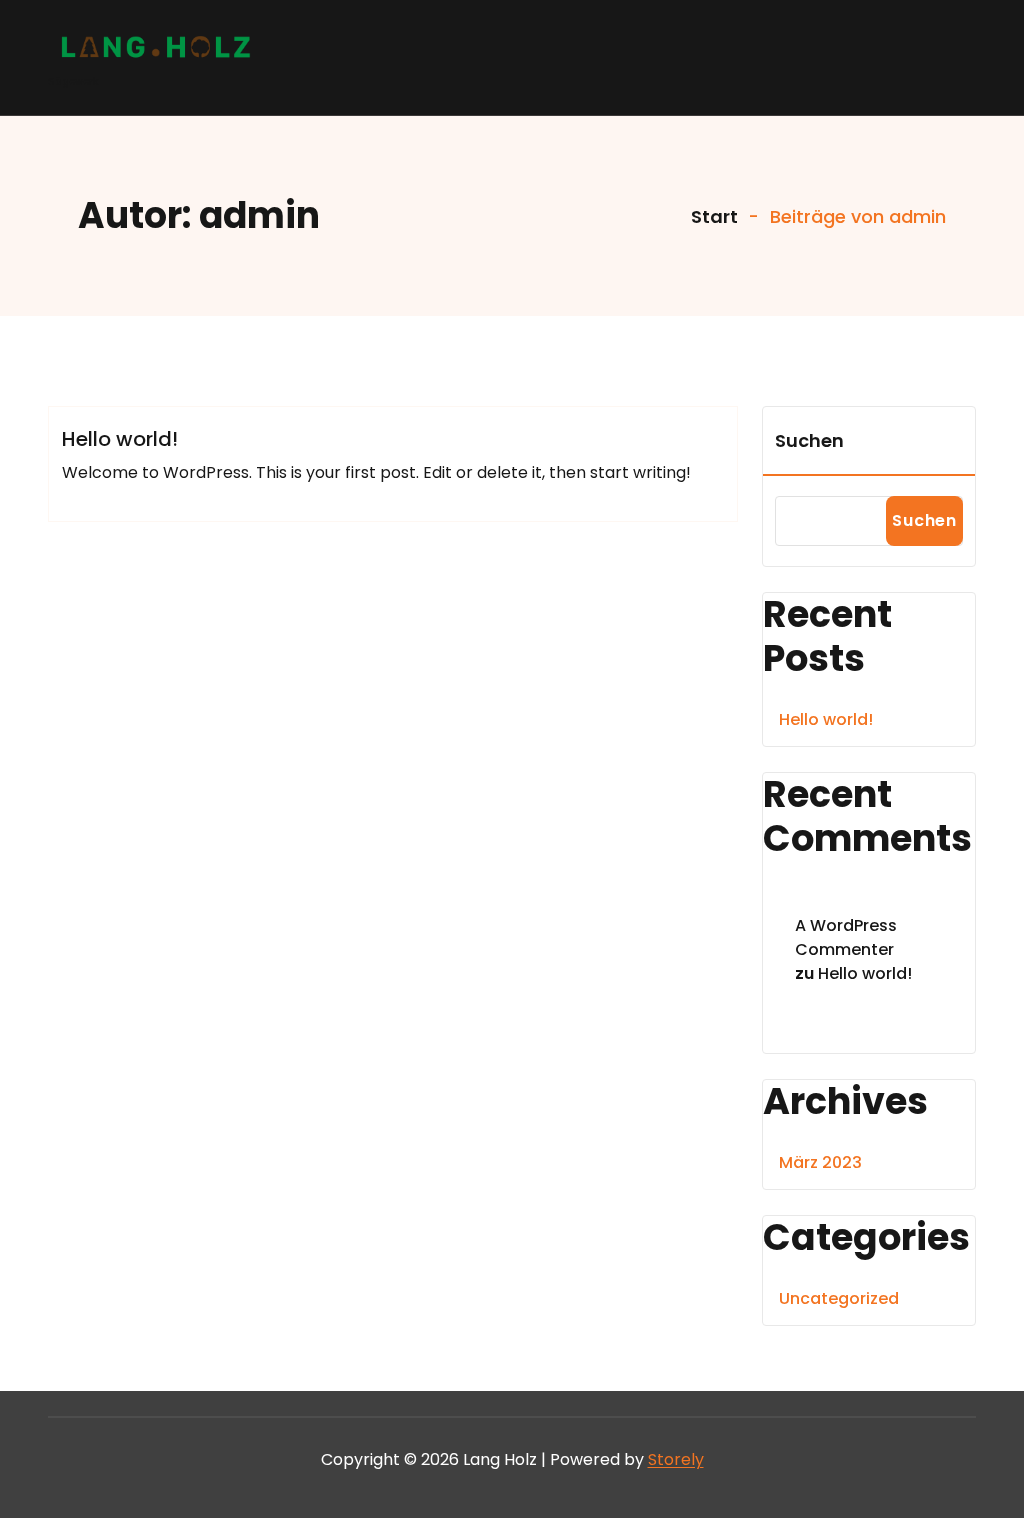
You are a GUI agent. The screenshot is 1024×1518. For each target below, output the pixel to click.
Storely (676, 1459)
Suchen (809, 440)
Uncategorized (839, 1298)
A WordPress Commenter (846, 937)
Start (712, 216)
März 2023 (820, 1162)
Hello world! (120, 439)
